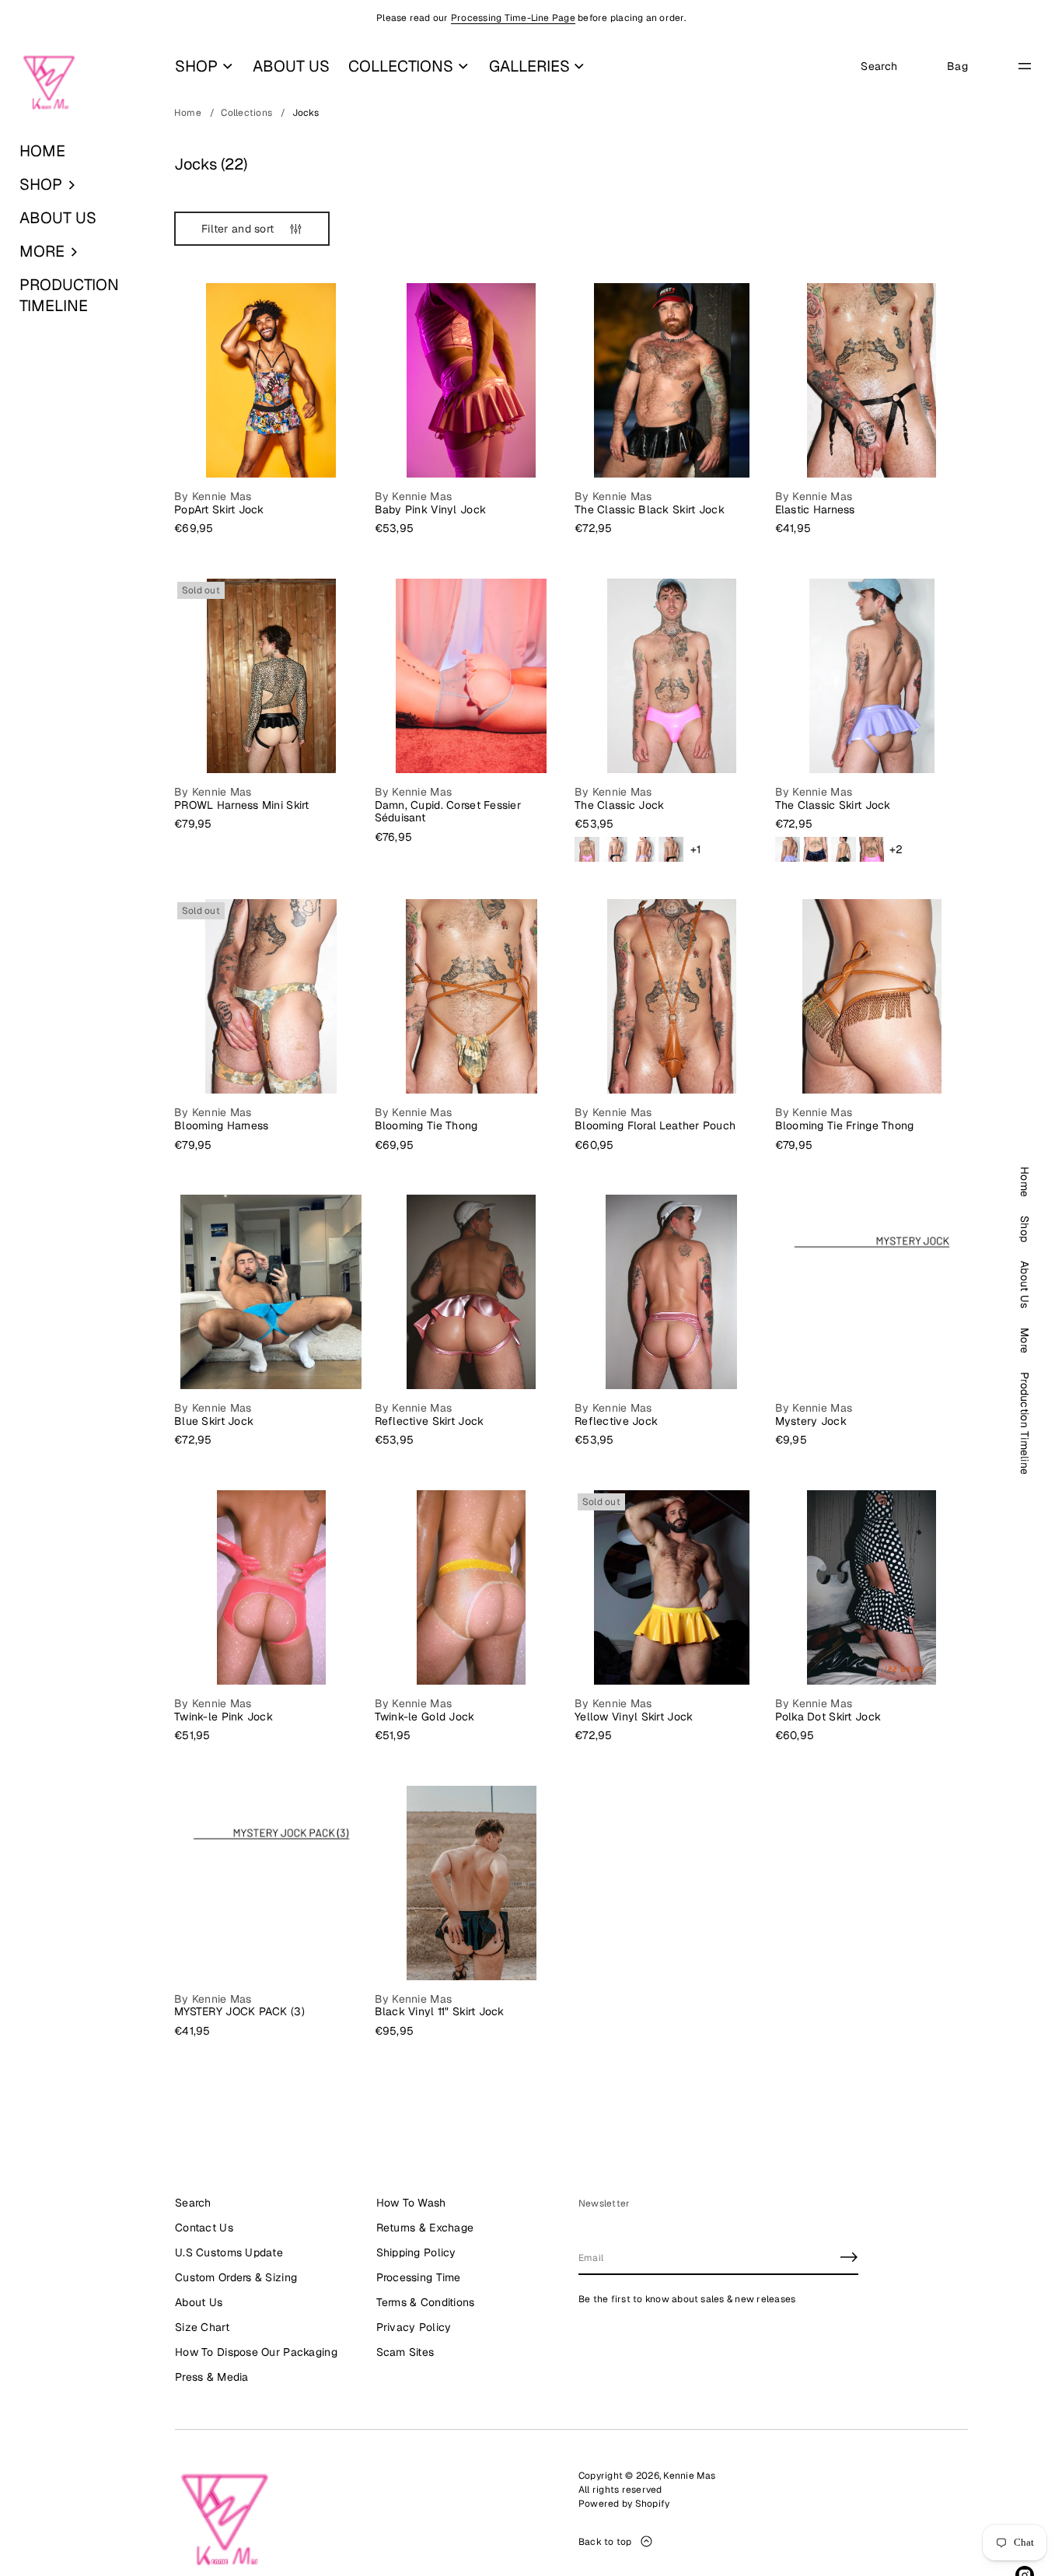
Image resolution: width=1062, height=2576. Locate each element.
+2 (896, 850)
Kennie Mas (689, 2476)
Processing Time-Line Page (513, 18)
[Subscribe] (849, 2257)
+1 (696, 850)
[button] (78, 185)
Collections (246, 113)
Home (188, 113)
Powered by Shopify (624, 2504)
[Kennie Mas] (49, 83)
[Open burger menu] (1025, 66)
